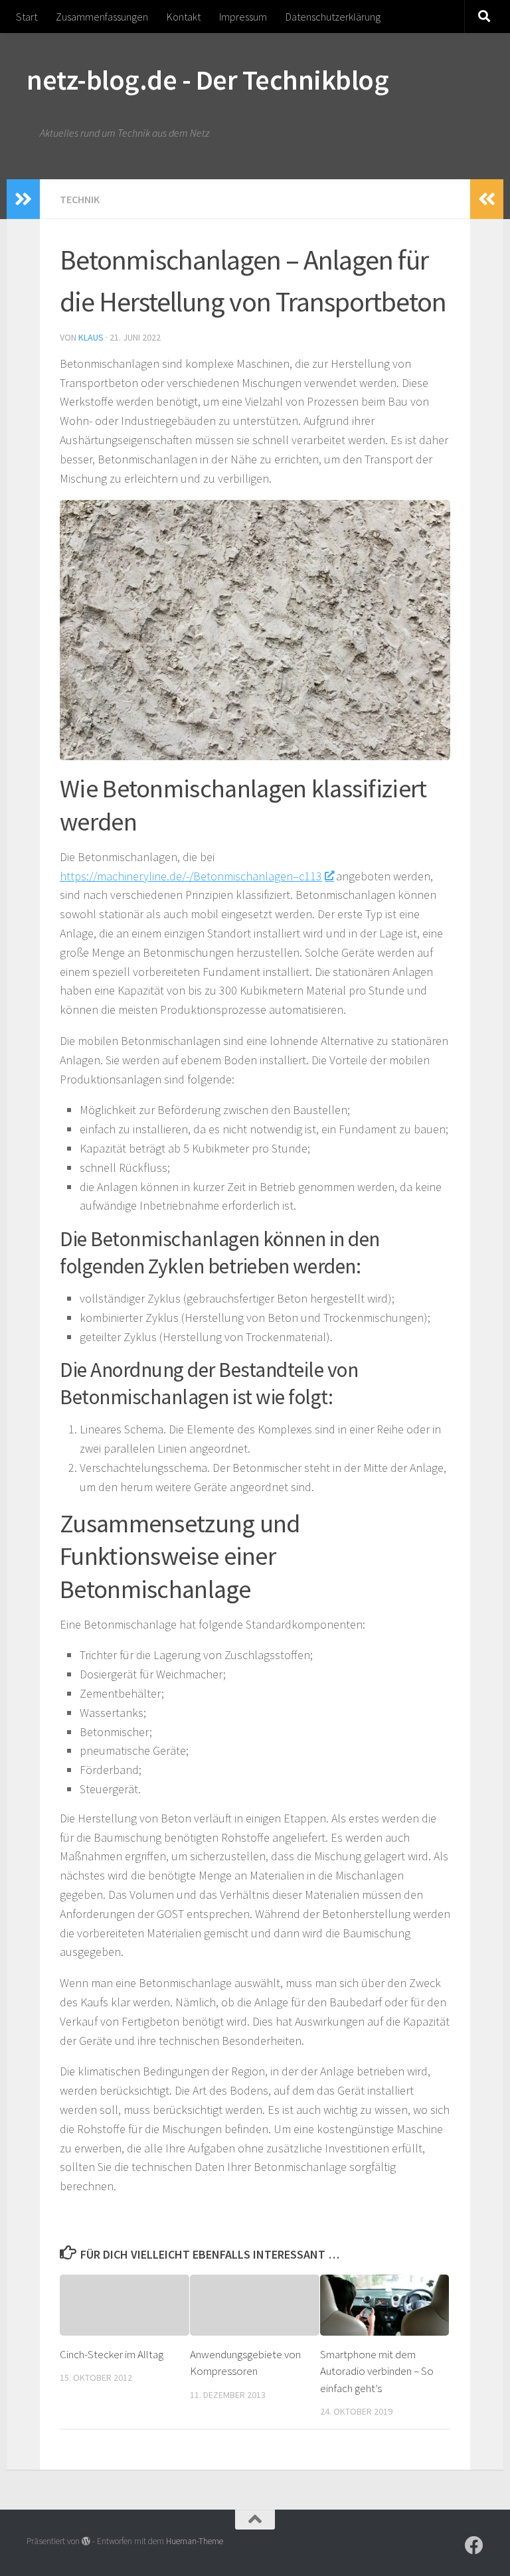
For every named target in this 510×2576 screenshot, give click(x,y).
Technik (80, 199)
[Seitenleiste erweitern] (23, 199)
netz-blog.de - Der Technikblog (208, 80)
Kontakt (184, 17)
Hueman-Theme (195, 2541)
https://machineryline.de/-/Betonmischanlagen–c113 (191, 876)
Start (27, 17)
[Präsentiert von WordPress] (86, 2541)
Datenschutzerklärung (333, 17)
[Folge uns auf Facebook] (474, 2545)
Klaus (91, 337)
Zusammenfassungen (102, 17)
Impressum (243, 17)
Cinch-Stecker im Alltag (112, 2354)
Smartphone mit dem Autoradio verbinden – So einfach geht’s (377, 2371)
